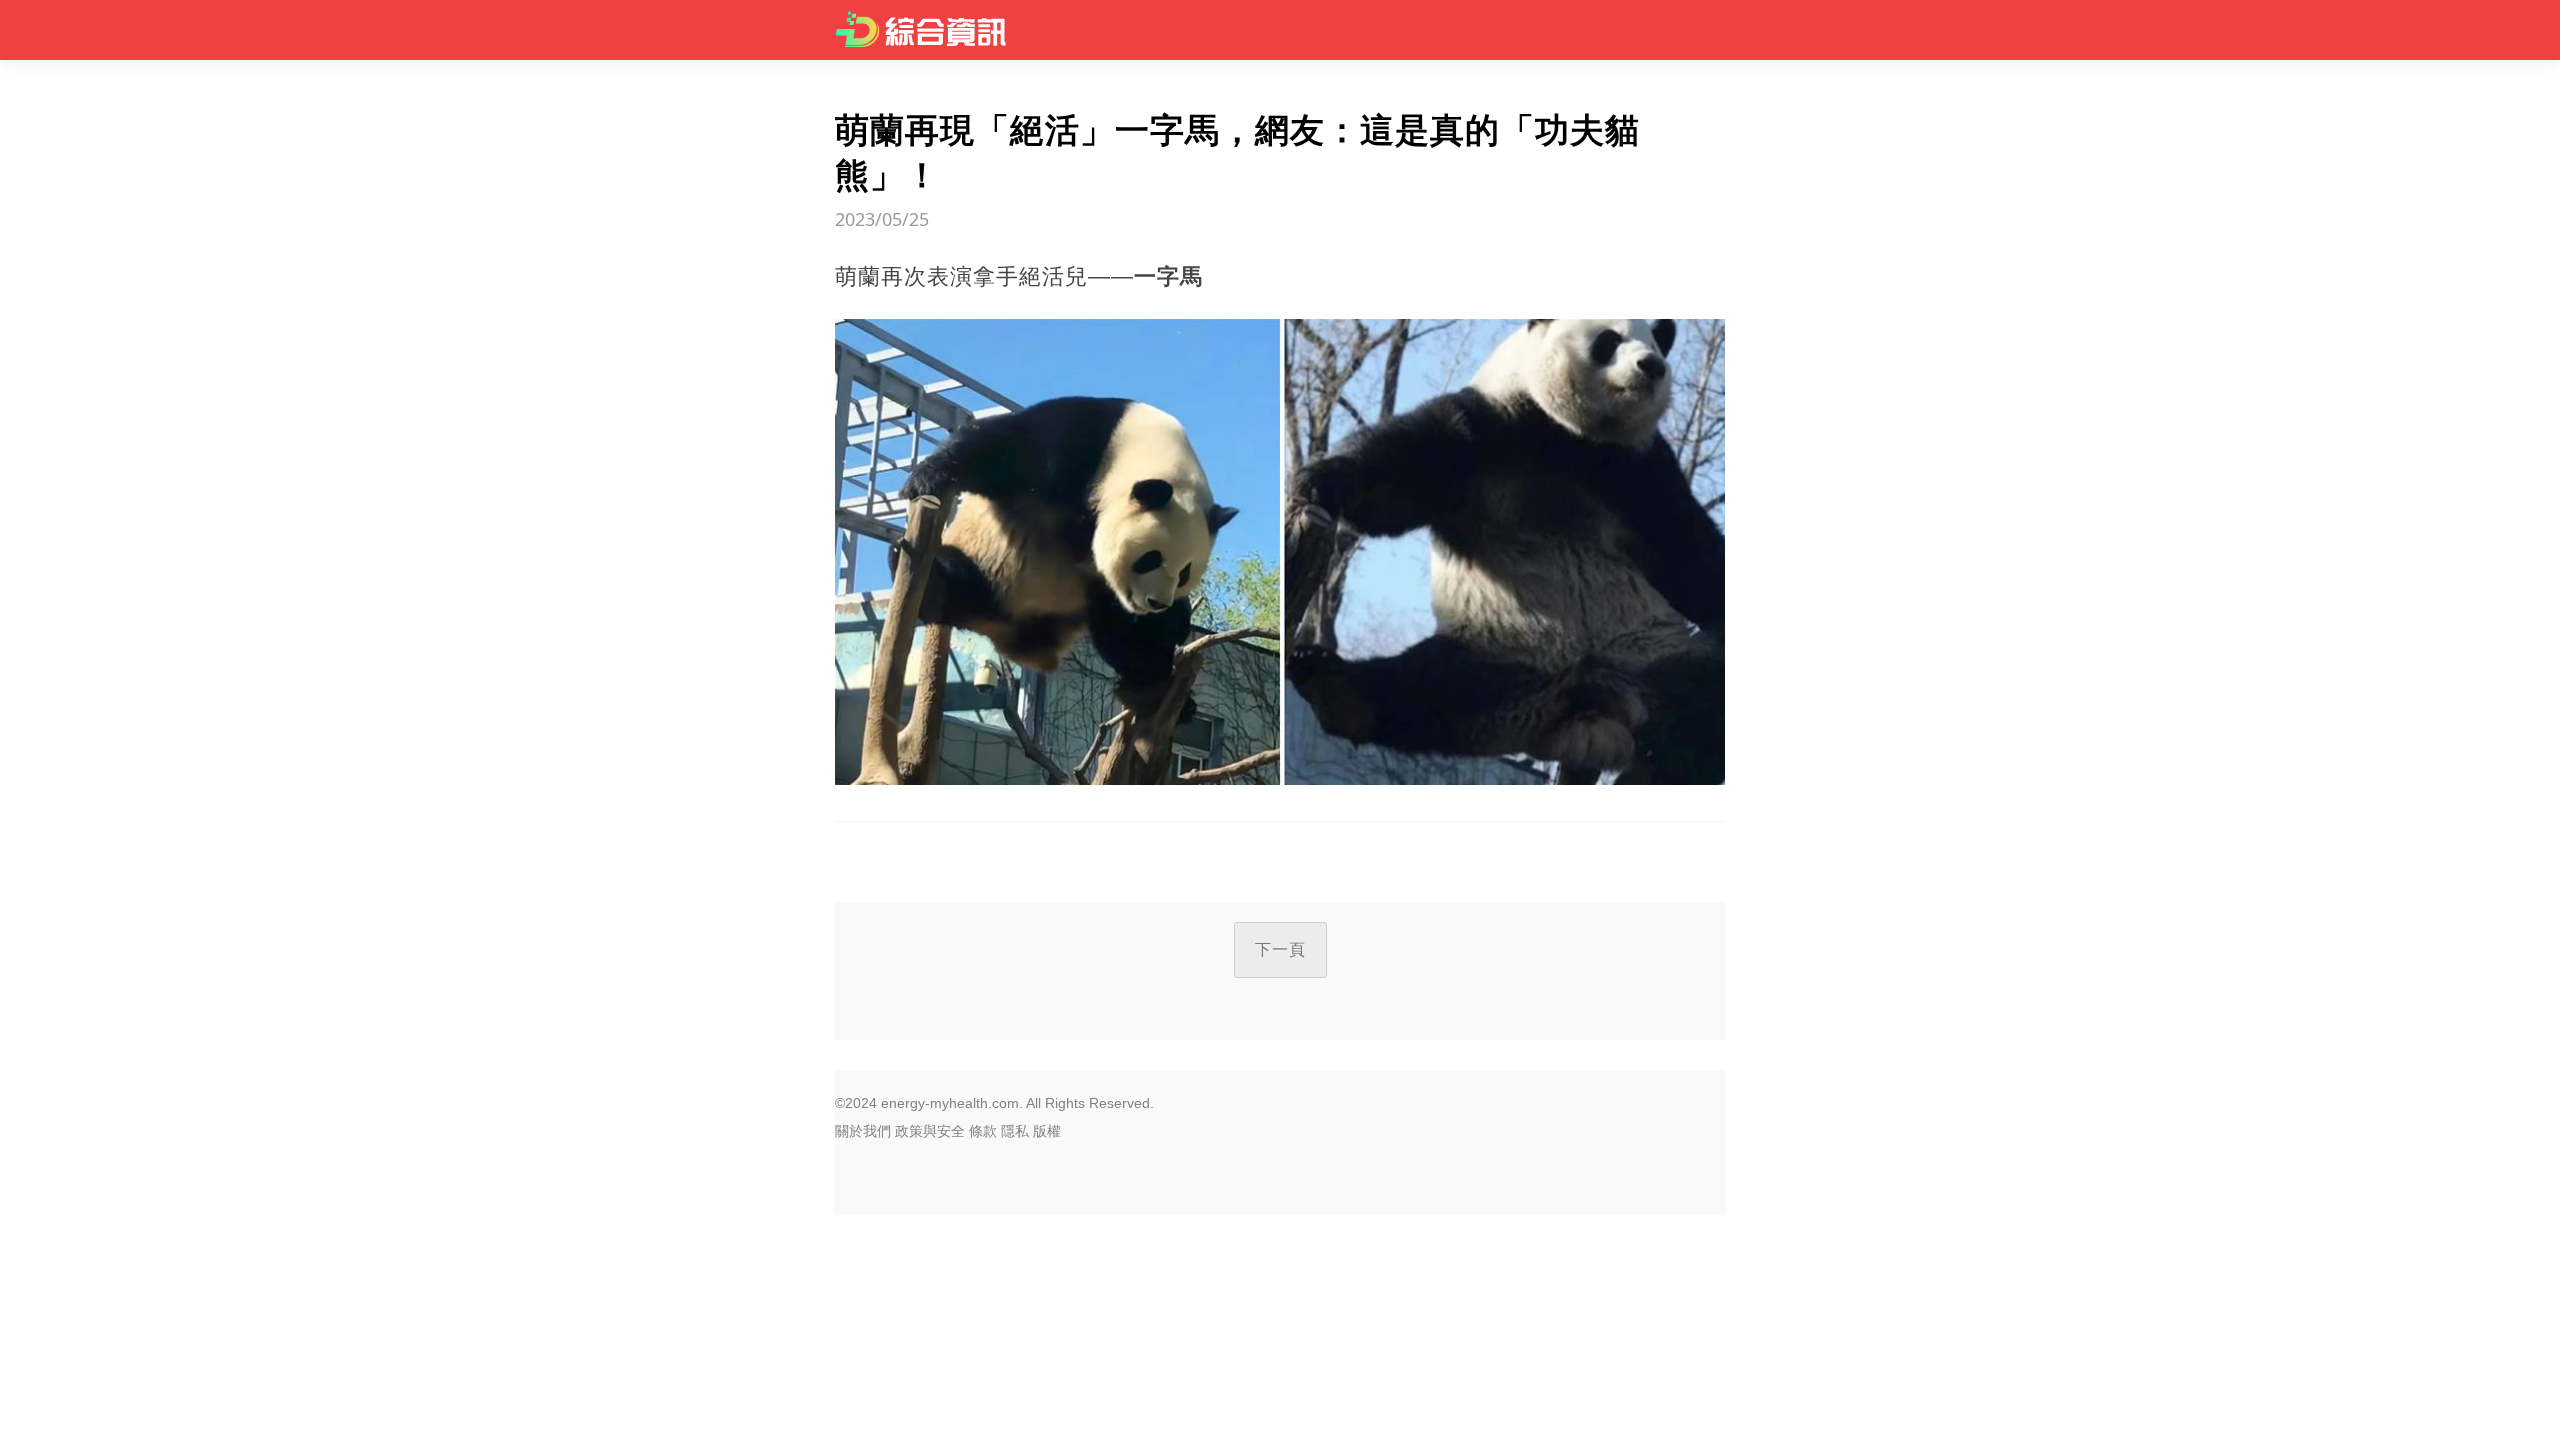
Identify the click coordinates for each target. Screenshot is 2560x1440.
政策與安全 (930, 1131)
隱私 (1015, 1131)
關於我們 (863, 1131)
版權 (1047, 1131)
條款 (983, 1131)
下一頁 (1280, 949)
